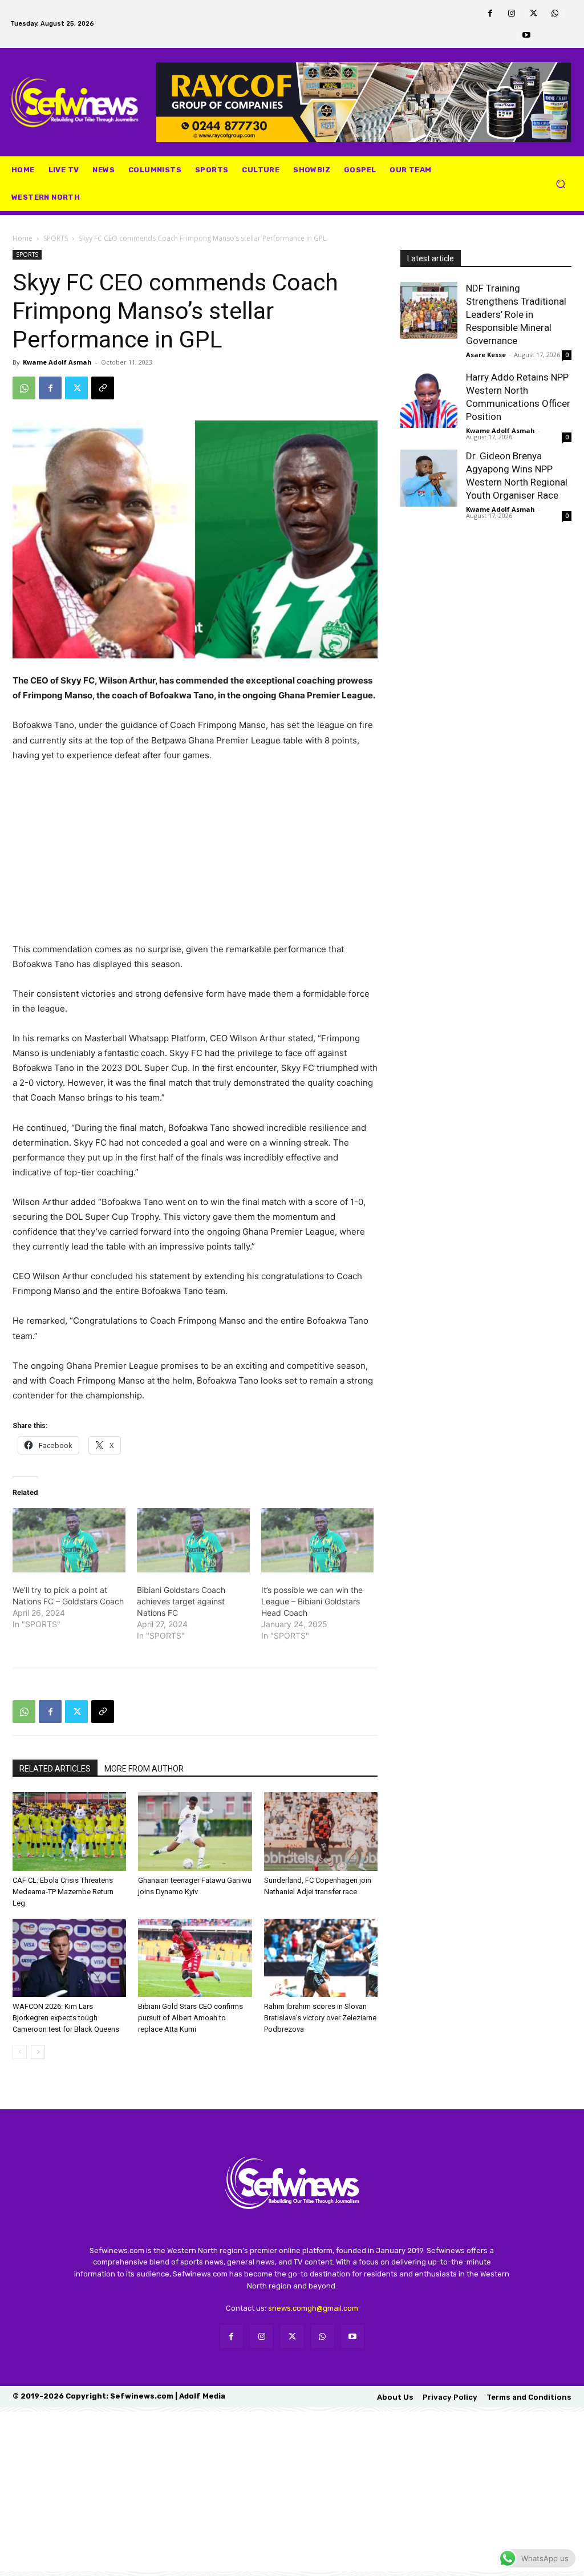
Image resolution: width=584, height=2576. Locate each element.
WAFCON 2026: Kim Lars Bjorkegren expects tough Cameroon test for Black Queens (66, 2018)
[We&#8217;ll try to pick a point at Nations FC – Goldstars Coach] (69, 1540)
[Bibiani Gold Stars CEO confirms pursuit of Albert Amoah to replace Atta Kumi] (195, 1958)
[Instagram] (512, 13)
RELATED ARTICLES (55, 1769)
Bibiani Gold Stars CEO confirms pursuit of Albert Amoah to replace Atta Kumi (190, 2018)
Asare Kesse (486, 355)
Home (23, 238)
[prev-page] (20, 2052)
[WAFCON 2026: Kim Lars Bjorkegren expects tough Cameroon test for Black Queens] (69, 1958)
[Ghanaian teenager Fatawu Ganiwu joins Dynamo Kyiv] (195, 1831)
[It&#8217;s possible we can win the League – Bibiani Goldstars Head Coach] (318, 1540)
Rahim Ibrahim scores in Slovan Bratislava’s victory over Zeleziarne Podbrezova (320, 2018)
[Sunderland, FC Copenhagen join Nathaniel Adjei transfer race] (321, 1831)
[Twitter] (533, 13)
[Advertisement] (195, 858)
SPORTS (56, 238)
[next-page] (38, 2052)
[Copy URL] (103, 388)
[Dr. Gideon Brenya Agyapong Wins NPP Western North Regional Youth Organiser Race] (429, 478)
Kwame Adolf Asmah (57, 362)
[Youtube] (526, 35)
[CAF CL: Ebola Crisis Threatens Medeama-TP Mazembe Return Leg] (69, 1831)
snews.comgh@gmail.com (313, 2308)
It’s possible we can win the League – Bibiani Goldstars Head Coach (312, 1601)
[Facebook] (490, 13)
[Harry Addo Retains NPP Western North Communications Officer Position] (429, 399)
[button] (560, 184)
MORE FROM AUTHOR (144, 1769)
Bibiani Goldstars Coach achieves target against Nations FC (181, 1601)
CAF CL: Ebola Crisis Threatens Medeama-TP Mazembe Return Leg (63, 1892)
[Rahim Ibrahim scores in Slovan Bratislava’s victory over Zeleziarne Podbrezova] (321, 1958)
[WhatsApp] (555, 13)
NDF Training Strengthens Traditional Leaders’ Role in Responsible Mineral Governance (516, 314)
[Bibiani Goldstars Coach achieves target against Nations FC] (193, 1540)
